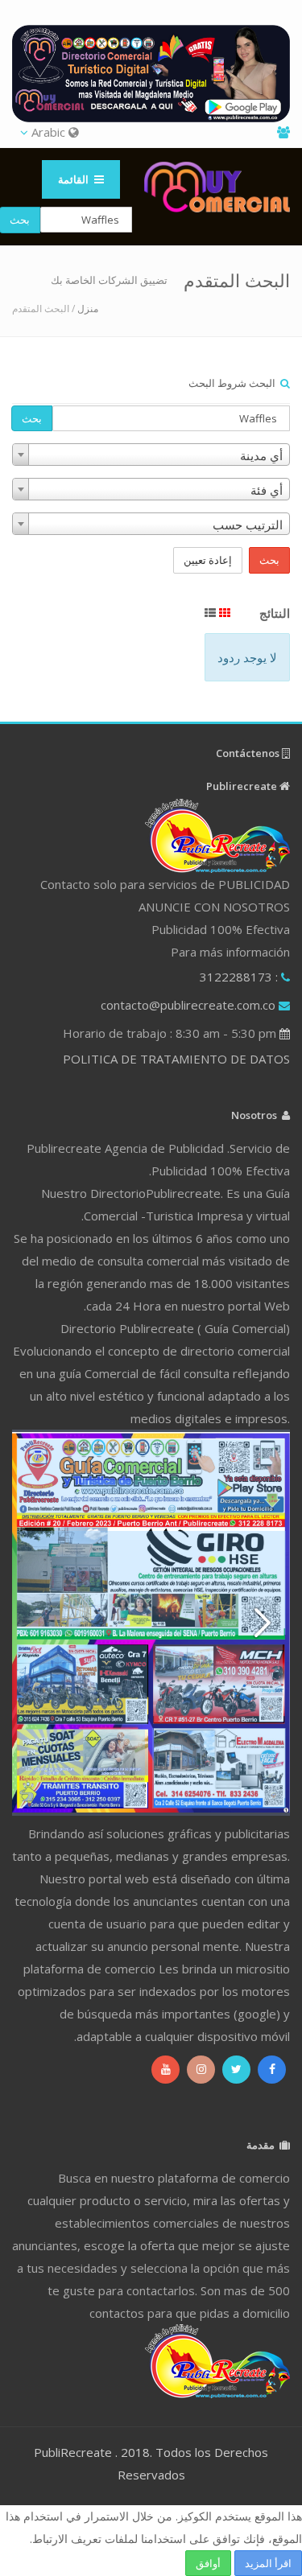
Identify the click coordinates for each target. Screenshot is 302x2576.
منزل (88, 309)
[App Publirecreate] (151, 74)
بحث (32, 418)
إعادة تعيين (208, 560)
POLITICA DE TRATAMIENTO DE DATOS (176, 1059)
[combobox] (151, 455)
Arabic (48, 132)
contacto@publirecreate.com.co (188, 1005)
